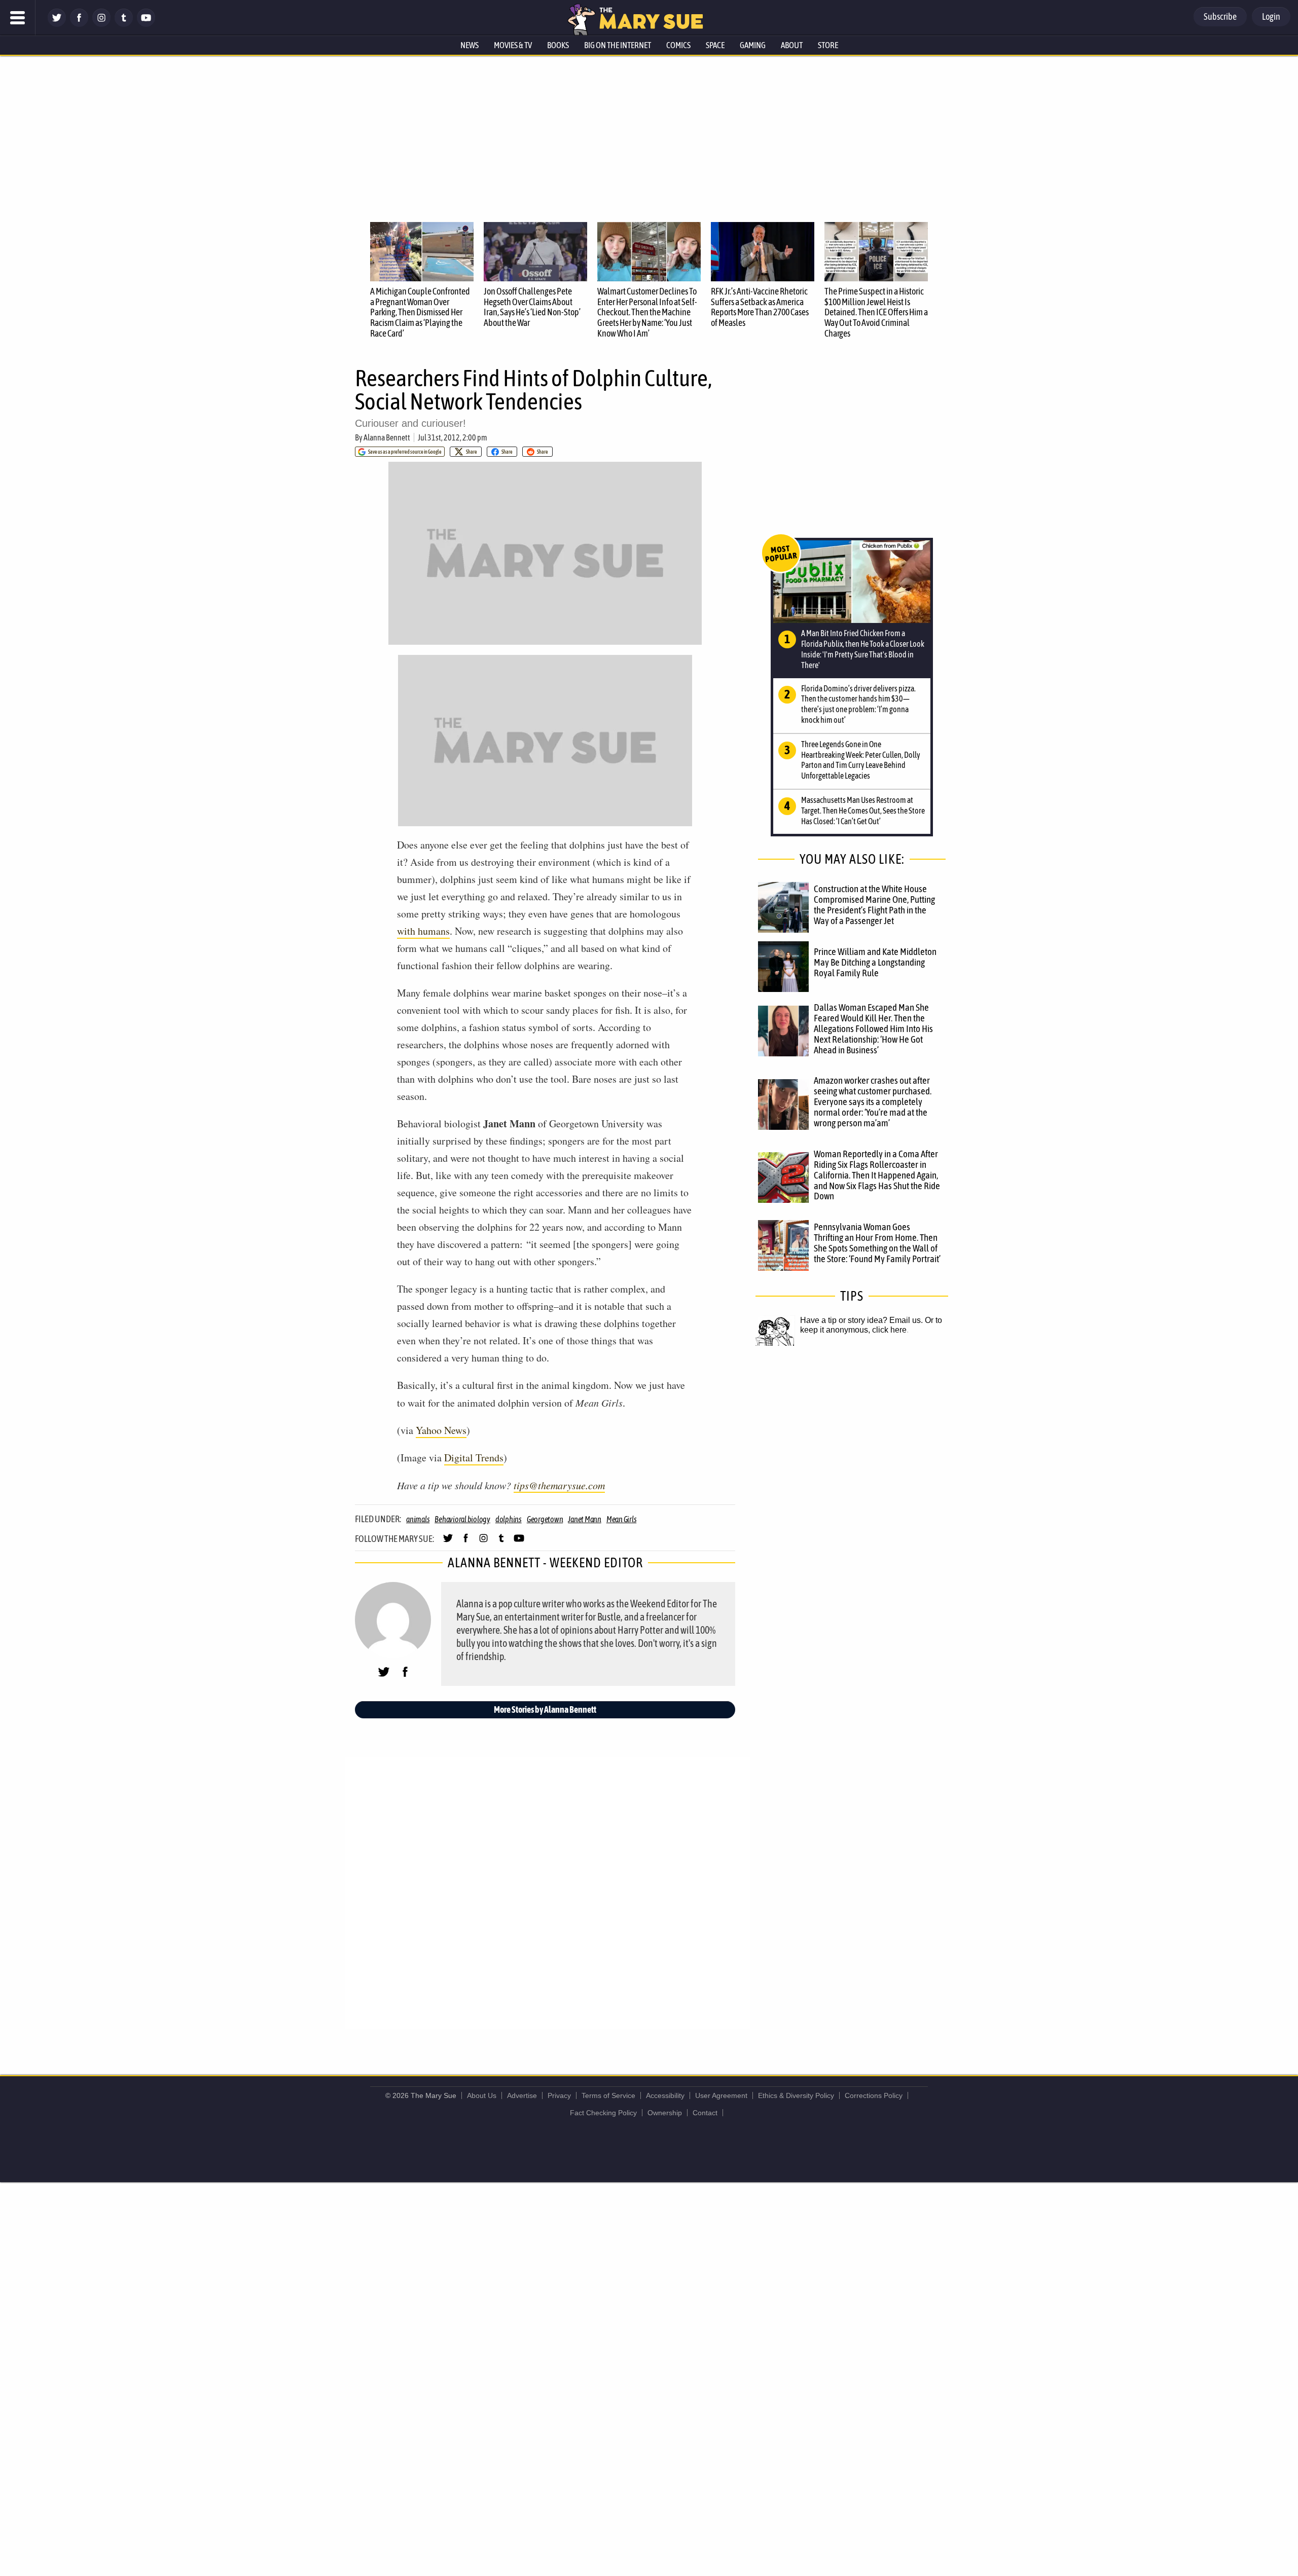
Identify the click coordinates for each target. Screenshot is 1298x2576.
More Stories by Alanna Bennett (545, 1709)
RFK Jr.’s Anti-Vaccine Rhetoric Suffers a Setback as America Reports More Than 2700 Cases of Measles (760, 307)
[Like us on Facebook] (79, 24)
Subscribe (1220, 16)
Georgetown (545, 1519)
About (792, 45)
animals (418, 1519)
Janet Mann (585, 1519)
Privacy (559, 2095)
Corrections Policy (874, 2095)
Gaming (753, 45)
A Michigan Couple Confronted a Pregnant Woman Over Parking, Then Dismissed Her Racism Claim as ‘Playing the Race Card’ (420, 312)
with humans (423, 931)
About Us (482, 2095)
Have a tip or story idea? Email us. (861, 1320)
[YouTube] (146, 24)
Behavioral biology (462, 1519)
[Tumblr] (124, 24)
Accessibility (665, 2095)
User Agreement (721, 2095)
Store (828, 45)
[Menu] (18, 18)
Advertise (522, 2095)
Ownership (665, 2113)
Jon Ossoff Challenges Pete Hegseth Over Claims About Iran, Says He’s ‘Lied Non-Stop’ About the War (532, 307)
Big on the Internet (618, 45)
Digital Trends (474, 1458)
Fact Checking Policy (603, 2113)
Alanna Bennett (387, 437)
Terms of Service (608, 2095)
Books (558, 45)
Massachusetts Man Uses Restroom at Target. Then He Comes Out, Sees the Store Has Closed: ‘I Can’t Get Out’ (863, 811)
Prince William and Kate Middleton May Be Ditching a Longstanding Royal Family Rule (875, 962)
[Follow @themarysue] (57, 24)
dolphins (509, 1519)
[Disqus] (548, 1892)
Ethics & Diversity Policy (796, 2095)
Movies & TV (513, 45)
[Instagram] (101, 24)
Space (715, 45)
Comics (678, 45)
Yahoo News (441, 1430)
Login (1271, 16)
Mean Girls (622, 1519)
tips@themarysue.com (559, 1485)
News (470, 45)
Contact (705, 2113)
